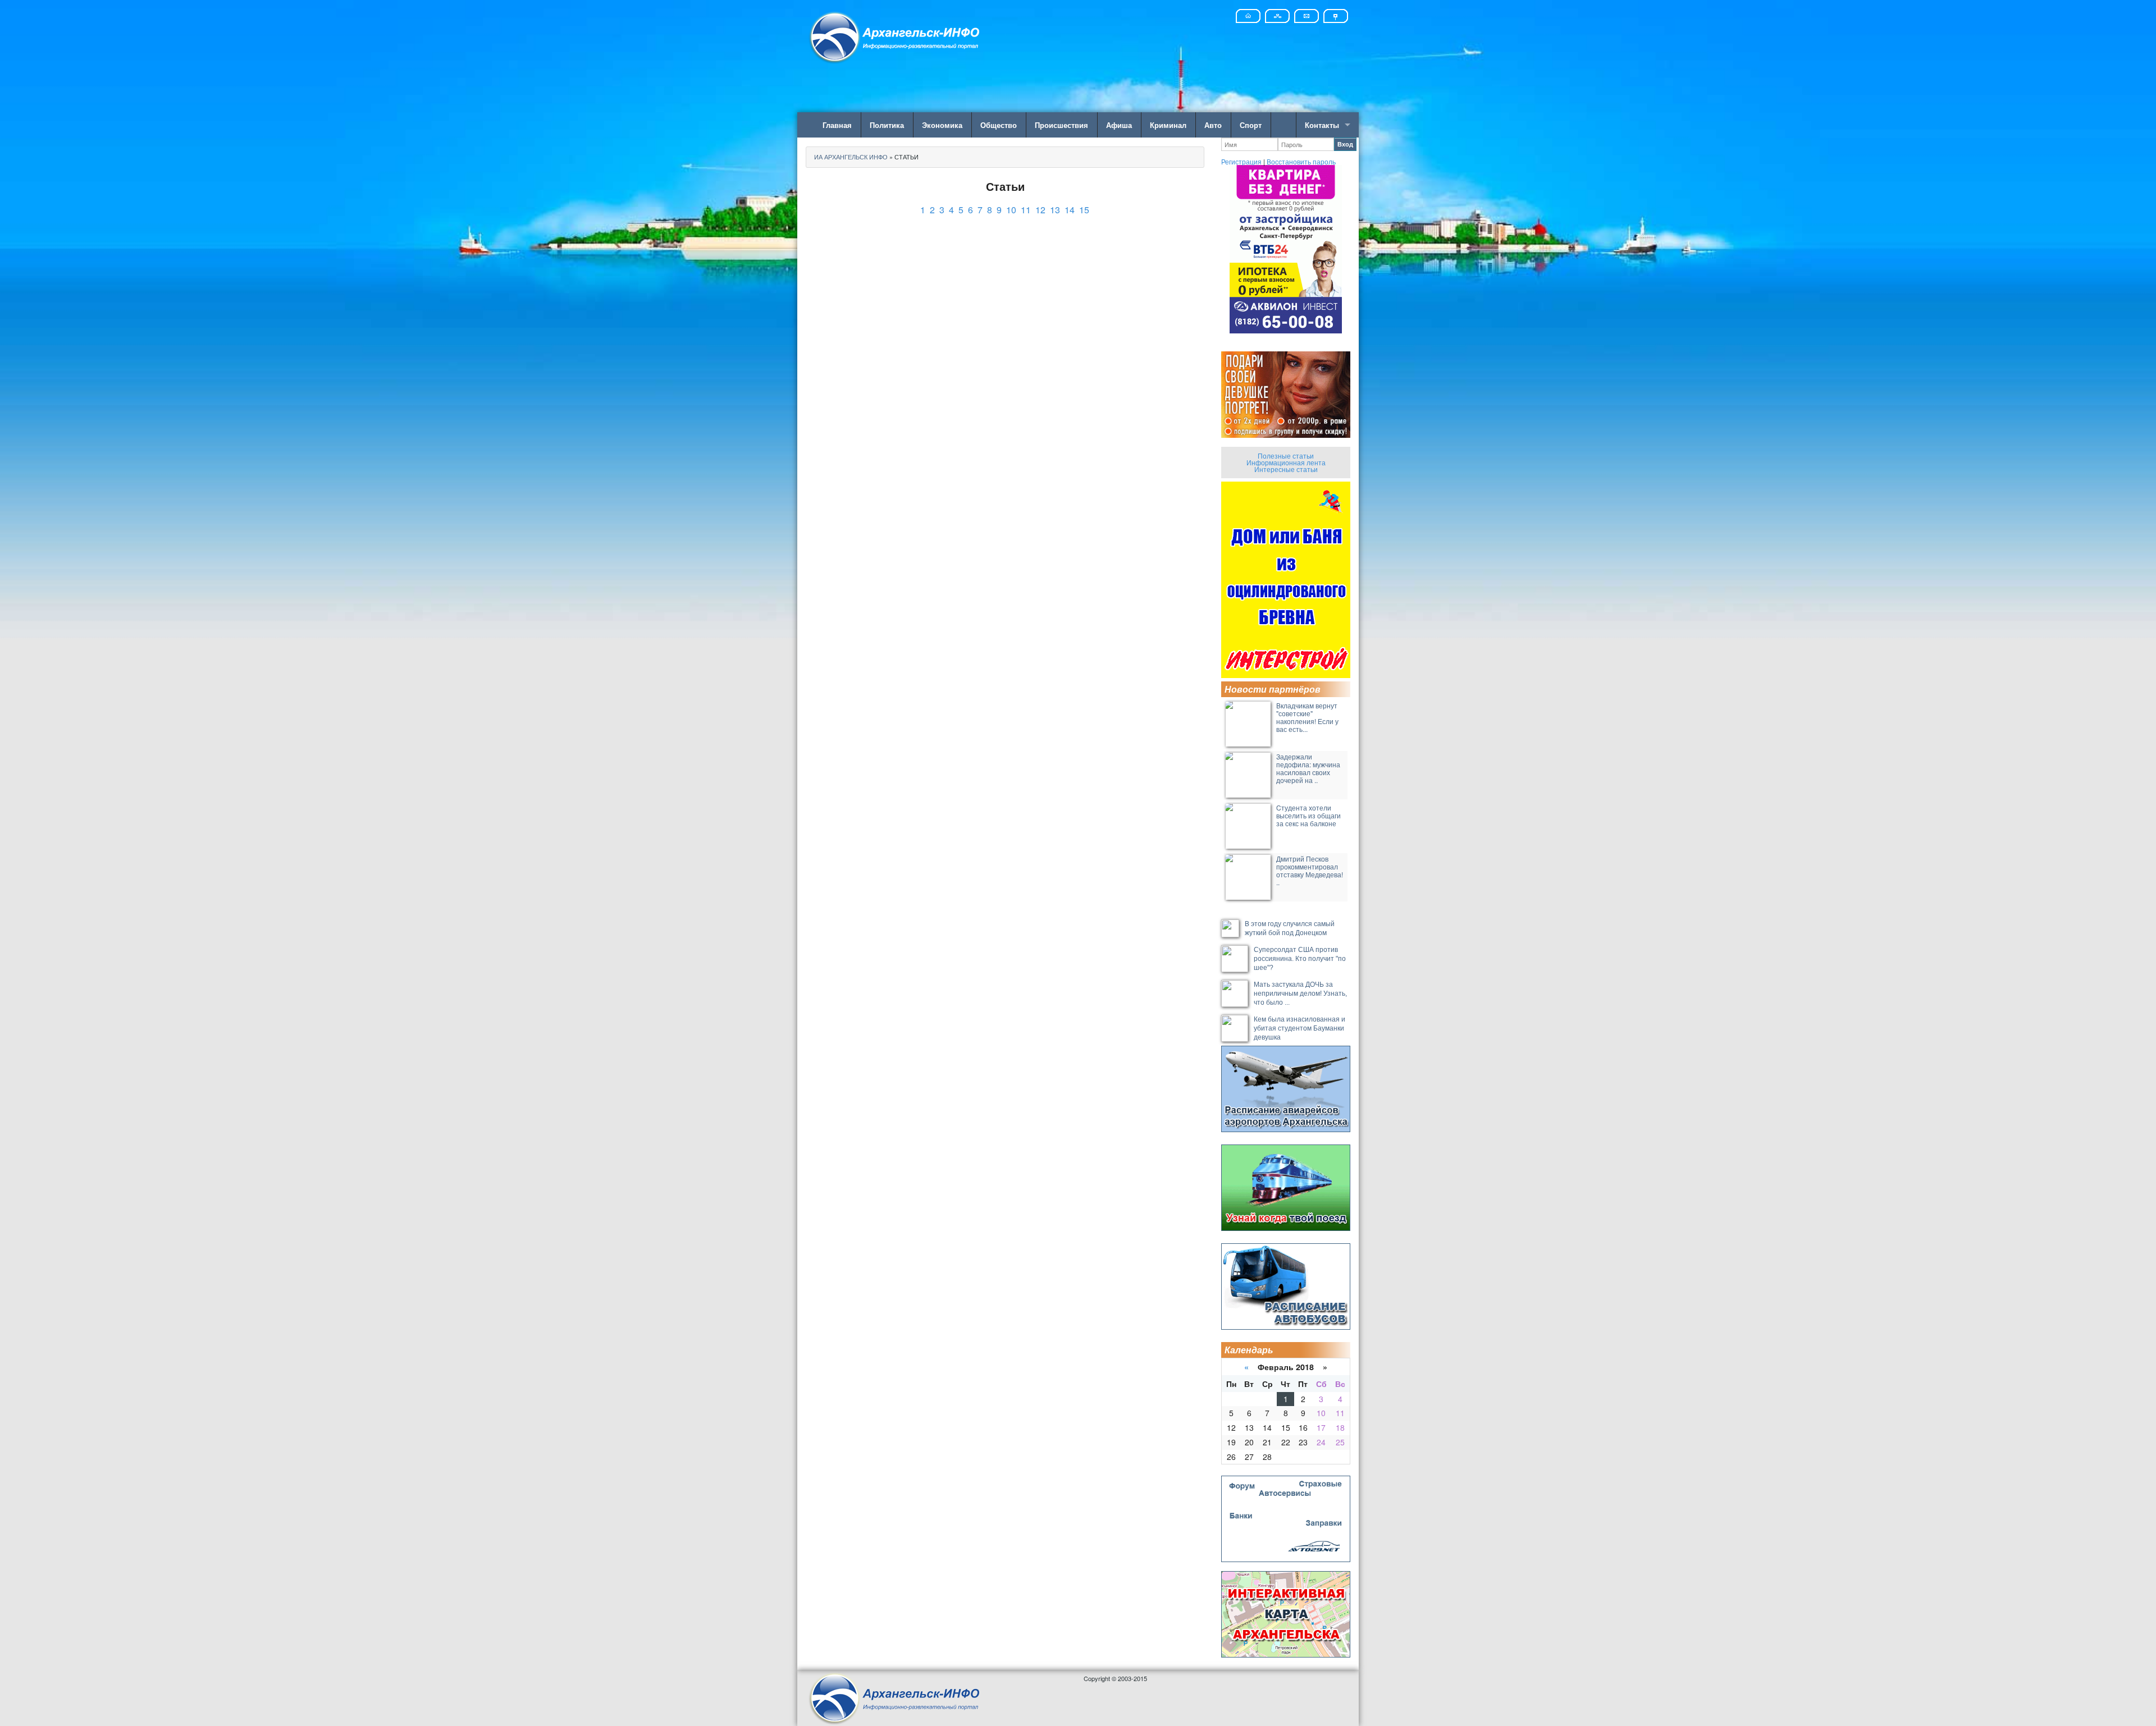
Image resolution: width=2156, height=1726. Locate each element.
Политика (887, 125)
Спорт (1251, 125)
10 (1011, 210)
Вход (1345, 144)
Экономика (942, 125)
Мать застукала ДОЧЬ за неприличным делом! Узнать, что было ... (1300, 994)
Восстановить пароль (1301, 161)
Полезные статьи (1286, 455)
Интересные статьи (1286, 469)
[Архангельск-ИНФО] (896, 36)
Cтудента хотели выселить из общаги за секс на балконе (1308, 815)
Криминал (1168, 125)
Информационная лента (1286, 462)
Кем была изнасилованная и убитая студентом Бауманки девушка (1299, 1028)
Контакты (1322, 125)
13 (1055, 210)
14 (1070, 210)
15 (1084, 210)
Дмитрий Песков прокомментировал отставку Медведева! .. (1310, 870)
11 (1026, 210)
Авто (1213, 125)
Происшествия (1061, 125)
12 (1040, 210)
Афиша (1119, 125)
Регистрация (1241, 161)
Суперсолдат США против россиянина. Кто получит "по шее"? (1300, 959)
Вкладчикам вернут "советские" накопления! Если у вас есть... (1307, 717)
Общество (999, 125)
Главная (837, 125)
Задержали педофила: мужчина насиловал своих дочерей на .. (1308, 768)
